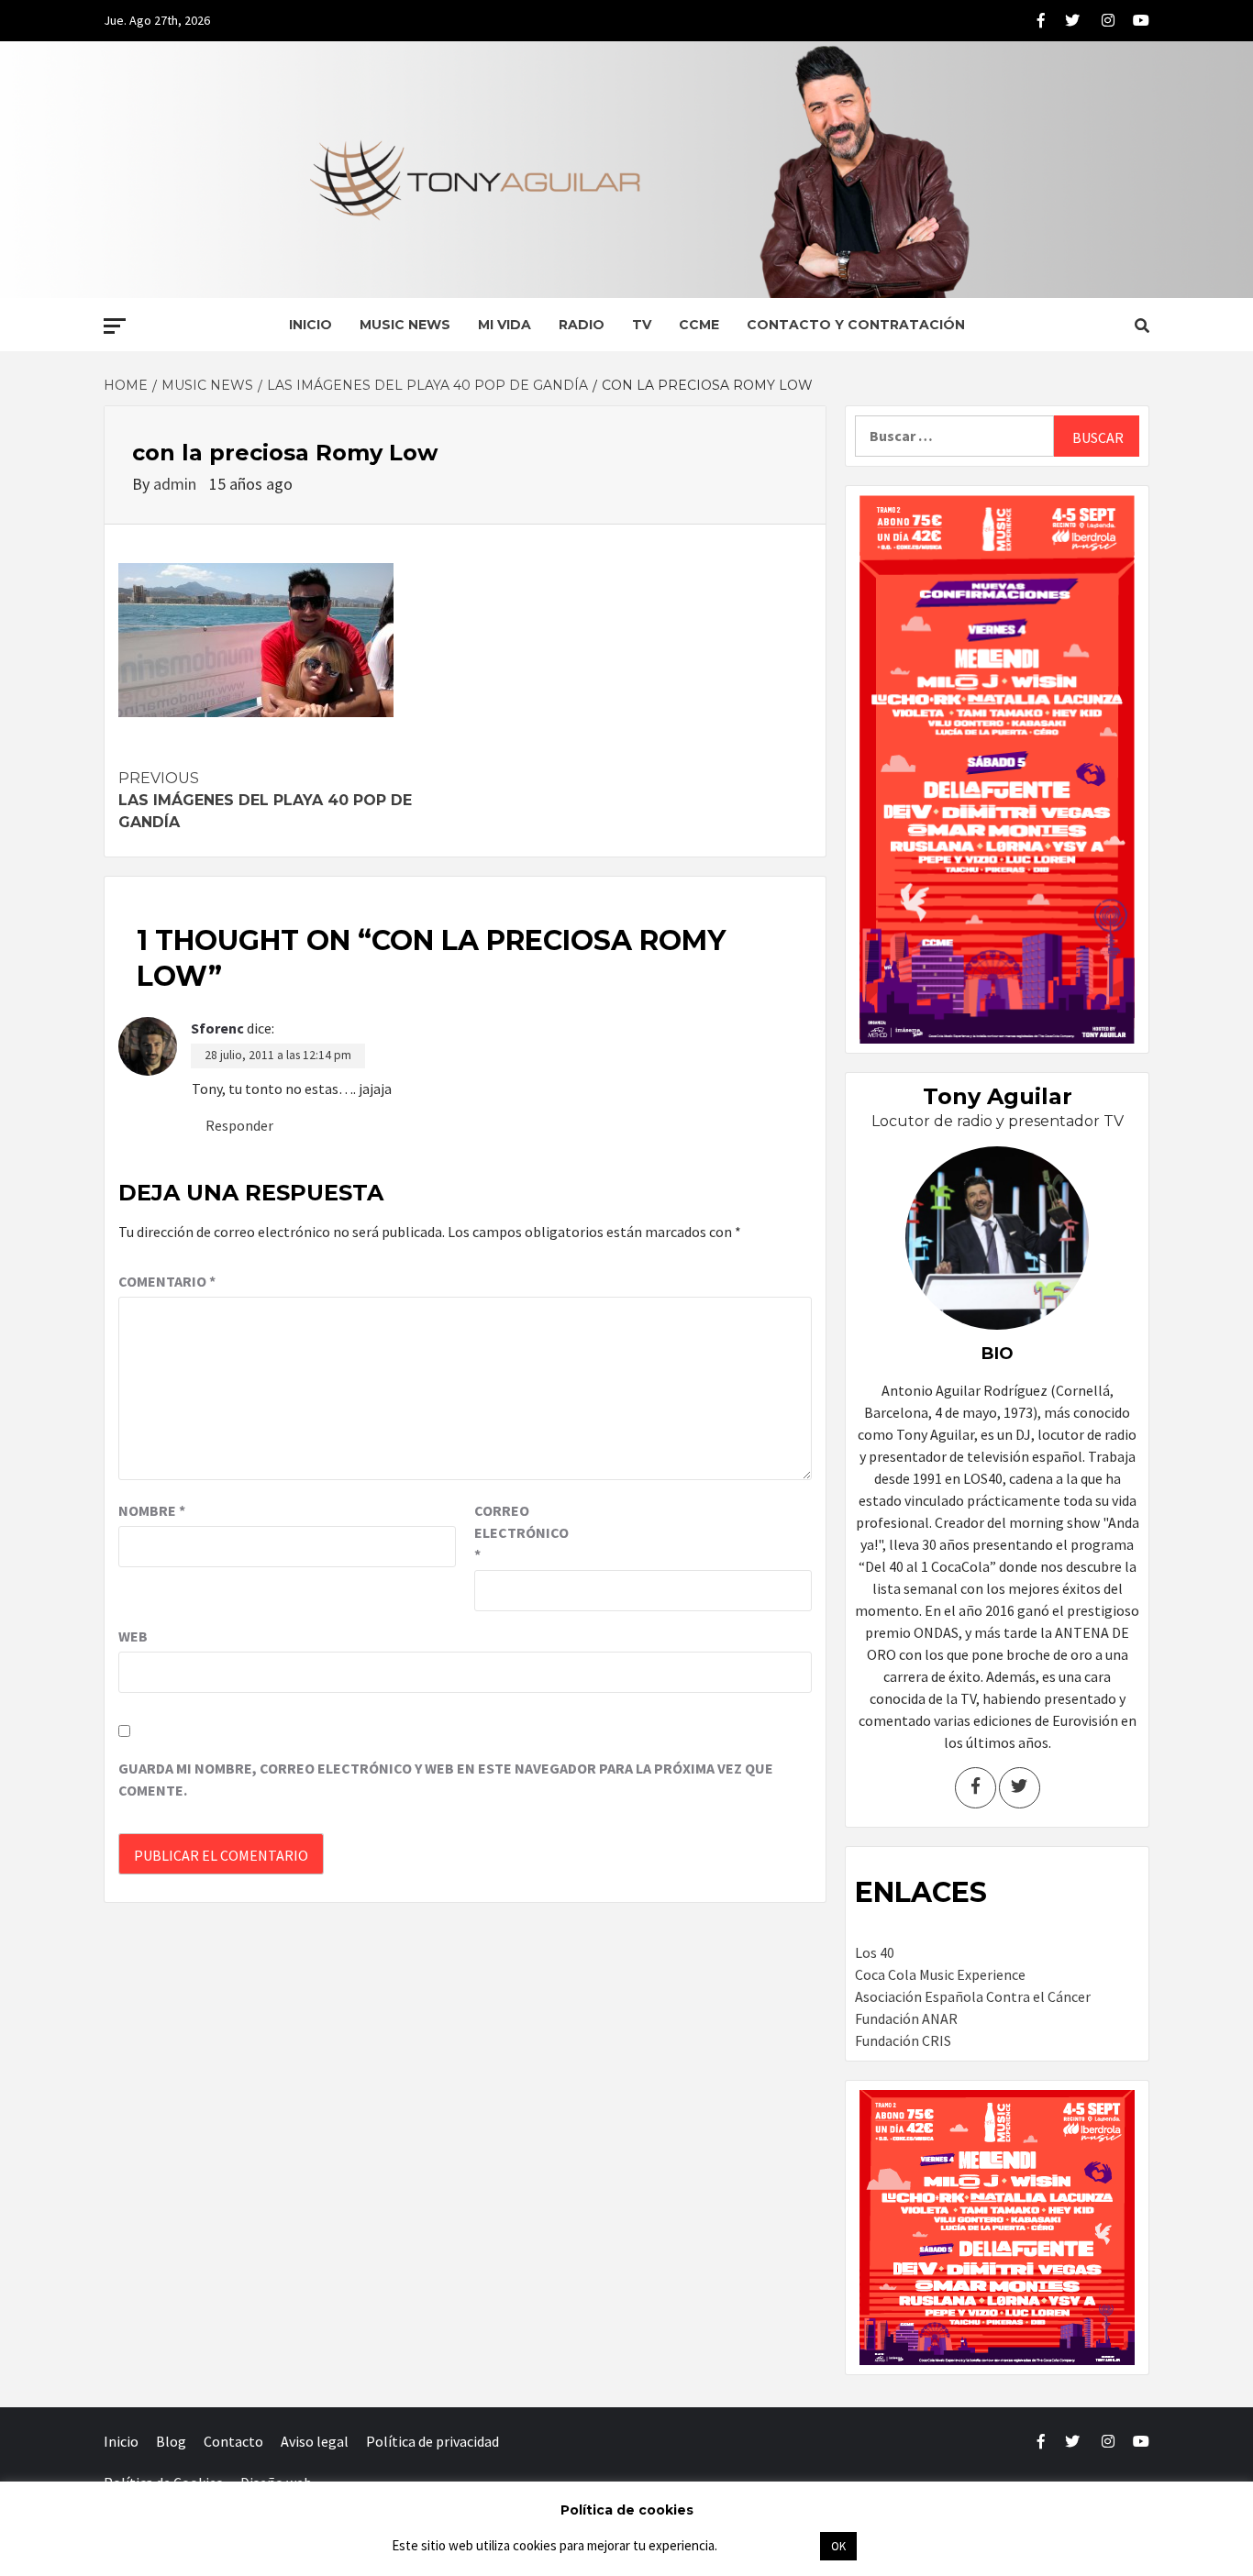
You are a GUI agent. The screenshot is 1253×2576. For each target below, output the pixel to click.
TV (642, 325)
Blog (171, 2441)
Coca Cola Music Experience (940, 1974)
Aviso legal (315, 2441)
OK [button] (838, 2546)
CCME (699, 325)
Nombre (152, 1510)
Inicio (310, 325)
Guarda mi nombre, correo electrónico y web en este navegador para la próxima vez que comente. (446, 1779)
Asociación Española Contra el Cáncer (973, 1996)
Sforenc (217, 1028)
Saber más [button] (768, 2545)
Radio (582, 325)
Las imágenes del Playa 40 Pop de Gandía (265, 800)
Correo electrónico (520, 1532)
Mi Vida (505, 325)
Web (133, 1636)
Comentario (167, 1281)
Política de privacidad (432, 2441)
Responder (239, 1125)
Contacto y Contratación (856, 325)
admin (177, 484)
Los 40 (875, 1952)
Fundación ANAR (906, 2018)
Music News (405, 325)
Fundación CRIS (903, 2040)
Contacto (233, 2441)
